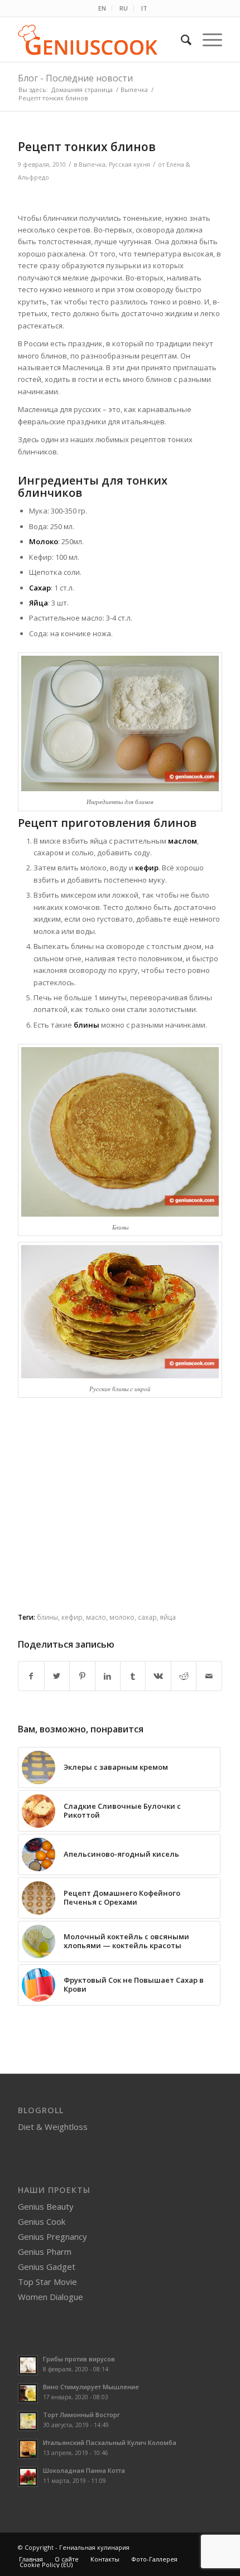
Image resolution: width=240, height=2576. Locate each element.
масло (96, 1617)
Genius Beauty (46, 2206)
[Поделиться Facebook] (31, 1676)
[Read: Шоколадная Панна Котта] (28, 2477)
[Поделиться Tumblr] (133, 1676)
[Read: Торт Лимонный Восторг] (28, 2421)
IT (144, 8)
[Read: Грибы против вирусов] (28, 2365)
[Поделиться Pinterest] (82, 1676)
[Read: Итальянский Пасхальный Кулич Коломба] (28, 2449)
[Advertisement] (120, 1523)
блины (47, 1617)
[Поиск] (181, 40)
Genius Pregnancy (52, 2236)
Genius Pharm (45, 2251)
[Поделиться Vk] (158, 1676)
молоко (122, 1617)
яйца (168, 1617)
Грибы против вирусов (79, 2359)
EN (102, 8)
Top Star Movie (47, 2282)
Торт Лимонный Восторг (81, 2415)
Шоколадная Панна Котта (84, 2470)
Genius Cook (42, 2221)
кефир (72, 1617)
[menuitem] (102, 8)
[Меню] (207, 40)
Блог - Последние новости (75, 78)
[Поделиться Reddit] (184, 1676)
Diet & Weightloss (53, 2127)
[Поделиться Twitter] (57, 1676)
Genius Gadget (47, 2267)
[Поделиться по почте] (209, 1676)
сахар (147, 1617)
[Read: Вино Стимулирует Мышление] (28, 2393)
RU (124, 8)
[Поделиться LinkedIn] (108, 1676)
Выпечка (92, 164)
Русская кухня (129, 164)
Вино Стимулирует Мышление (91, 2387)
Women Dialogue (51, 2297)
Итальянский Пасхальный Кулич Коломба (110, 2442)
